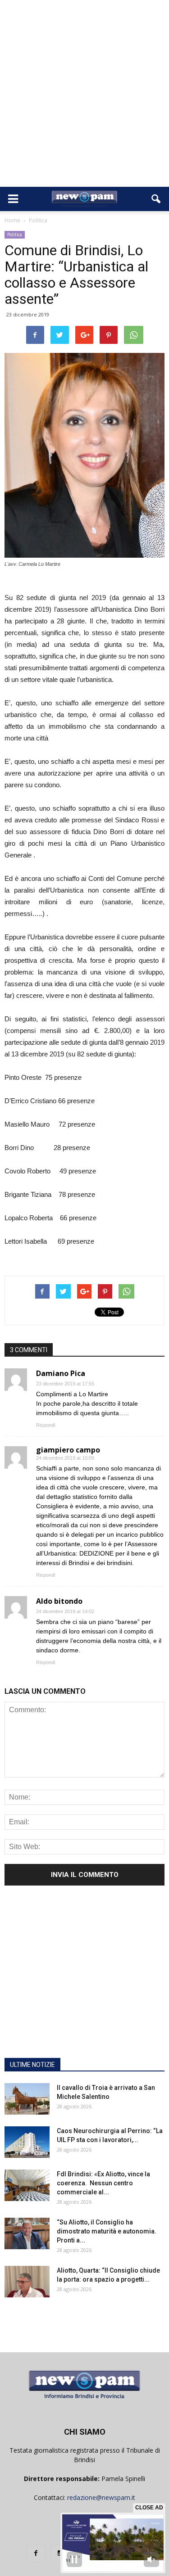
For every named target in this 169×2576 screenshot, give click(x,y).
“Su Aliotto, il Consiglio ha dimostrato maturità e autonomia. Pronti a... (107, 2231)
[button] (156, 199)
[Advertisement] (84, 98)
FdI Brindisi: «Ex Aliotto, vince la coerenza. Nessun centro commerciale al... (103, 2183)
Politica (15, 235)
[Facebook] (36, 2553)
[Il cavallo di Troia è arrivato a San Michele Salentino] (27, 2099)
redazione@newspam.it (101, 2497)
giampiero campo (68, 1450)
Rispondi (46, 1425)
